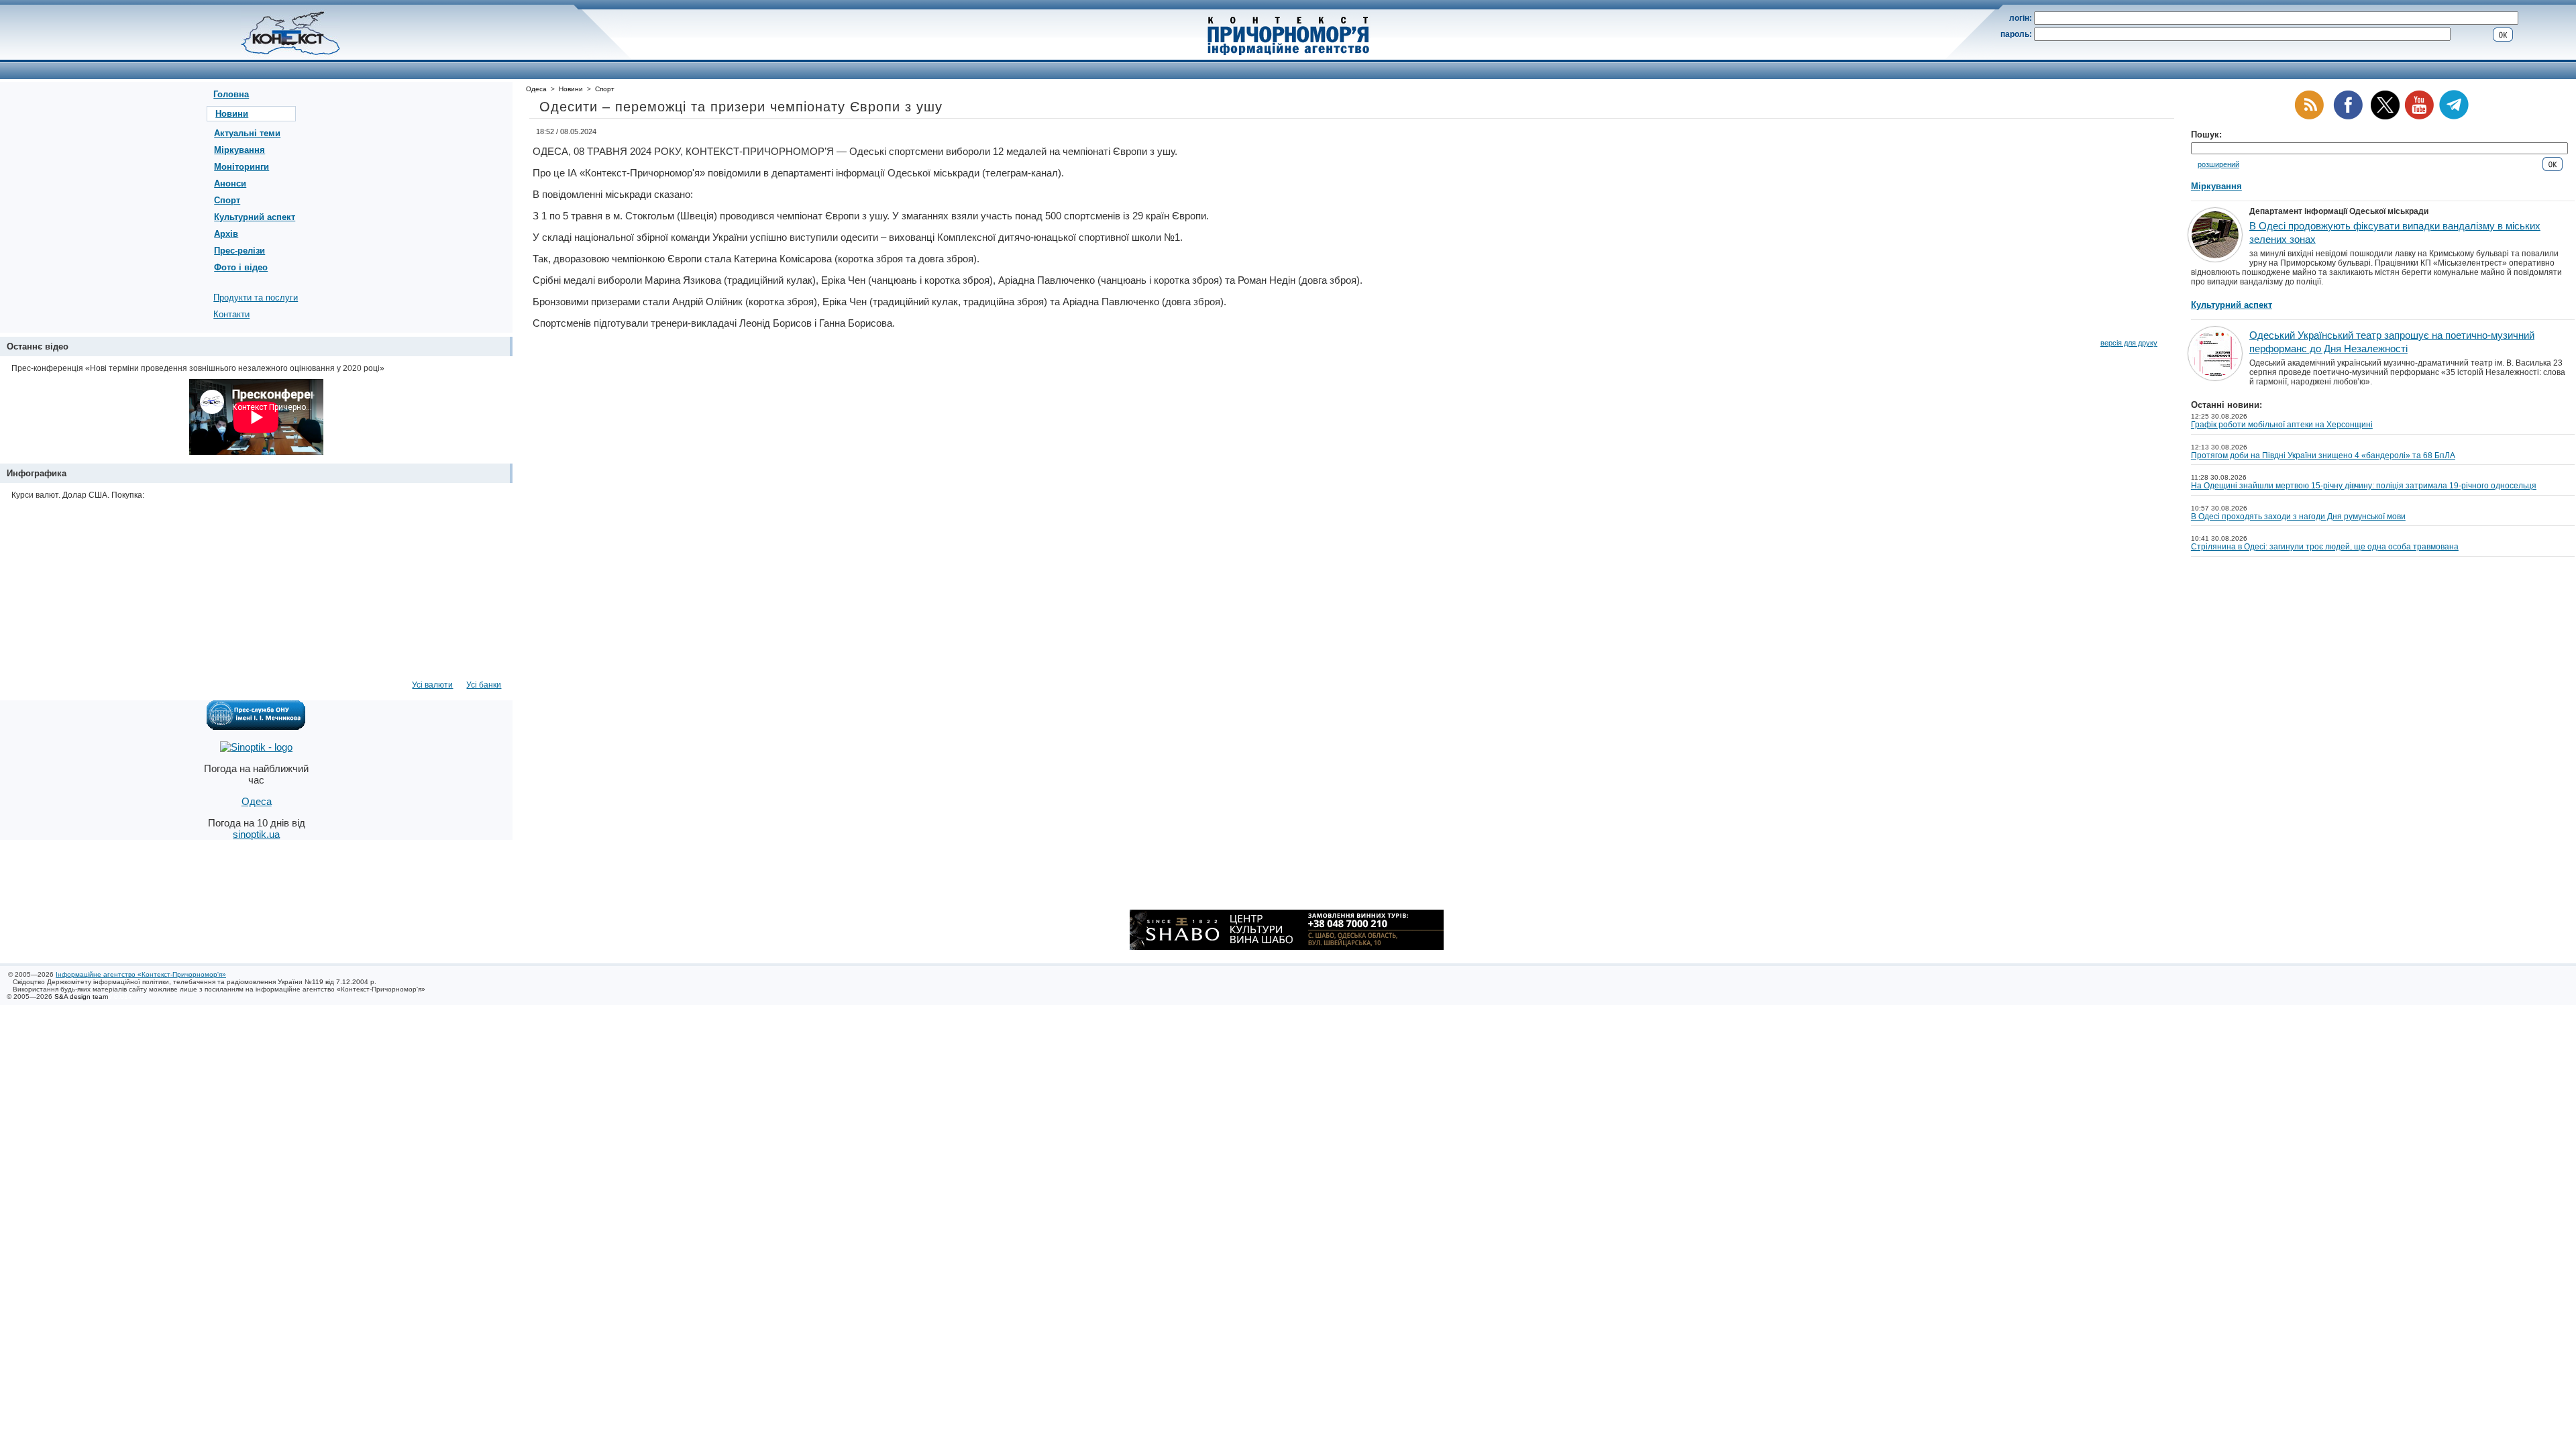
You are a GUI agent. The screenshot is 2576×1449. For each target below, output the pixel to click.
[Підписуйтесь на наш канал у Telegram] (2454, 117)
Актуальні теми (247, 133)
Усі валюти (432, 685)
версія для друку (2129, 343)
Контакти (231, 314)
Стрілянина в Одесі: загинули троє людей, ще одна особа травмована (2325, 547)
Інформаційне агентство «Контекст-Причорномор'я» (141, 974)
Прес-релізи (239, 251)
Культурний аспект (255, 217)
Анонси (230, 183)
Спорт (227, 200)
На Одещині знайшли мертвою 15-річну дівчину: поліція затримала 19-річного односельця (2364, 486)
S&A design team (81, 997)
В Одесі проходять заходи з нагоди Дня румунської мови (2298, 517)
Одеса (536, 89)
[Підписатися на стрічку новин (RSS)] (2309, 117)
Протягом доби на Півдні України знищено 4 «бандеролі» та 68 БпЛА (2323, 455)
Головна (231, 94)
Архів (226, 234)
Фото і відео (241, 267)
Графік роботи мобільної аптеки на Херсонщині (2282, 425)
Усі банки (484, 685)
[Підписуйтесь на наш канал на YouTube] (2419, 117)
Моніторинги (241, 167)
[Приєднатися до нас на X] (2385, 117)
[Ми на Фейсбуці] (2348, 117)
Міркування (239, 150)
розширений (2218, 164)
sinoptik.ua (256, 834)
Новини (232, 114)
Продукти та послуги (256, 298)
